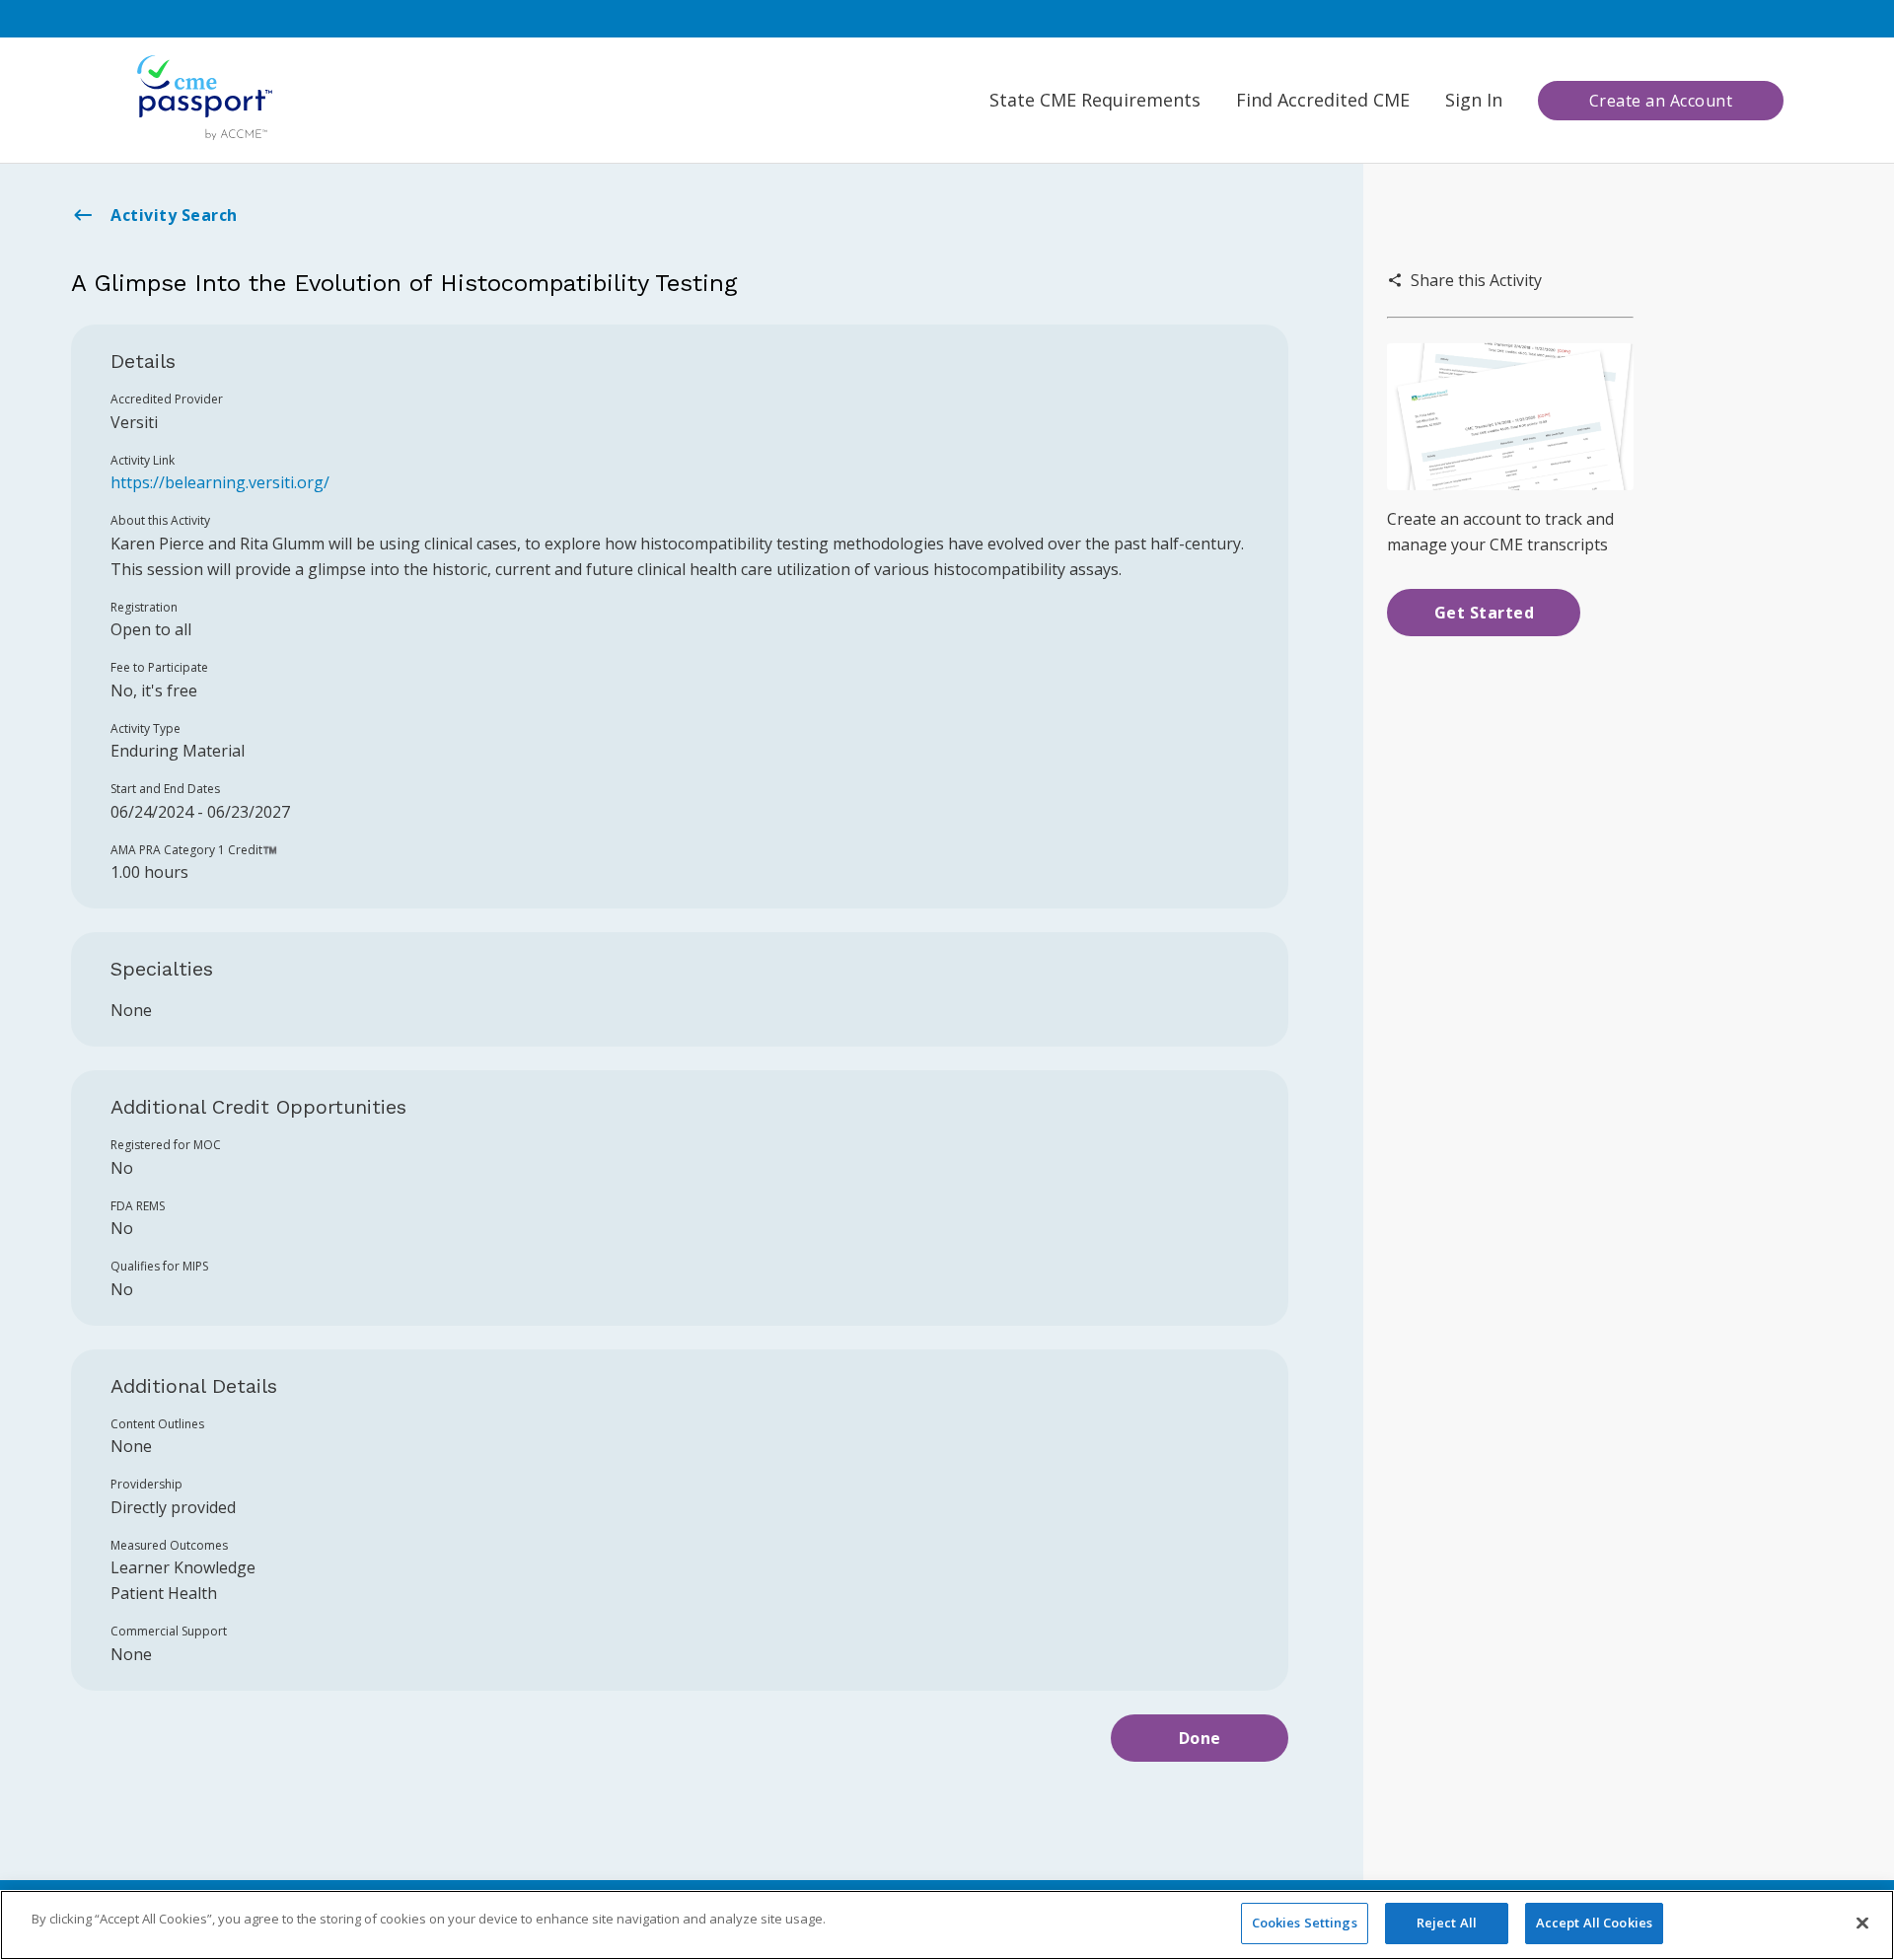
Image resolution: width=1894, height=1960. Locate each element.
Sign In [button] (1474, 100)
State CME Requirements (1095, 100)
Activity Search (174, 215)
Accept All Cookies (1594, 1923)
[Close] (1862, 1923)
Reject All (1447, 1923)
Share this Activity (1476, 280)
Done (1200, 1738)
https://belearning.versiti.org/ (220, 482)
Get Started (1485, 613)
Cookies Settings (1305, 1923)
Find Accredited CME (1323, 100)
